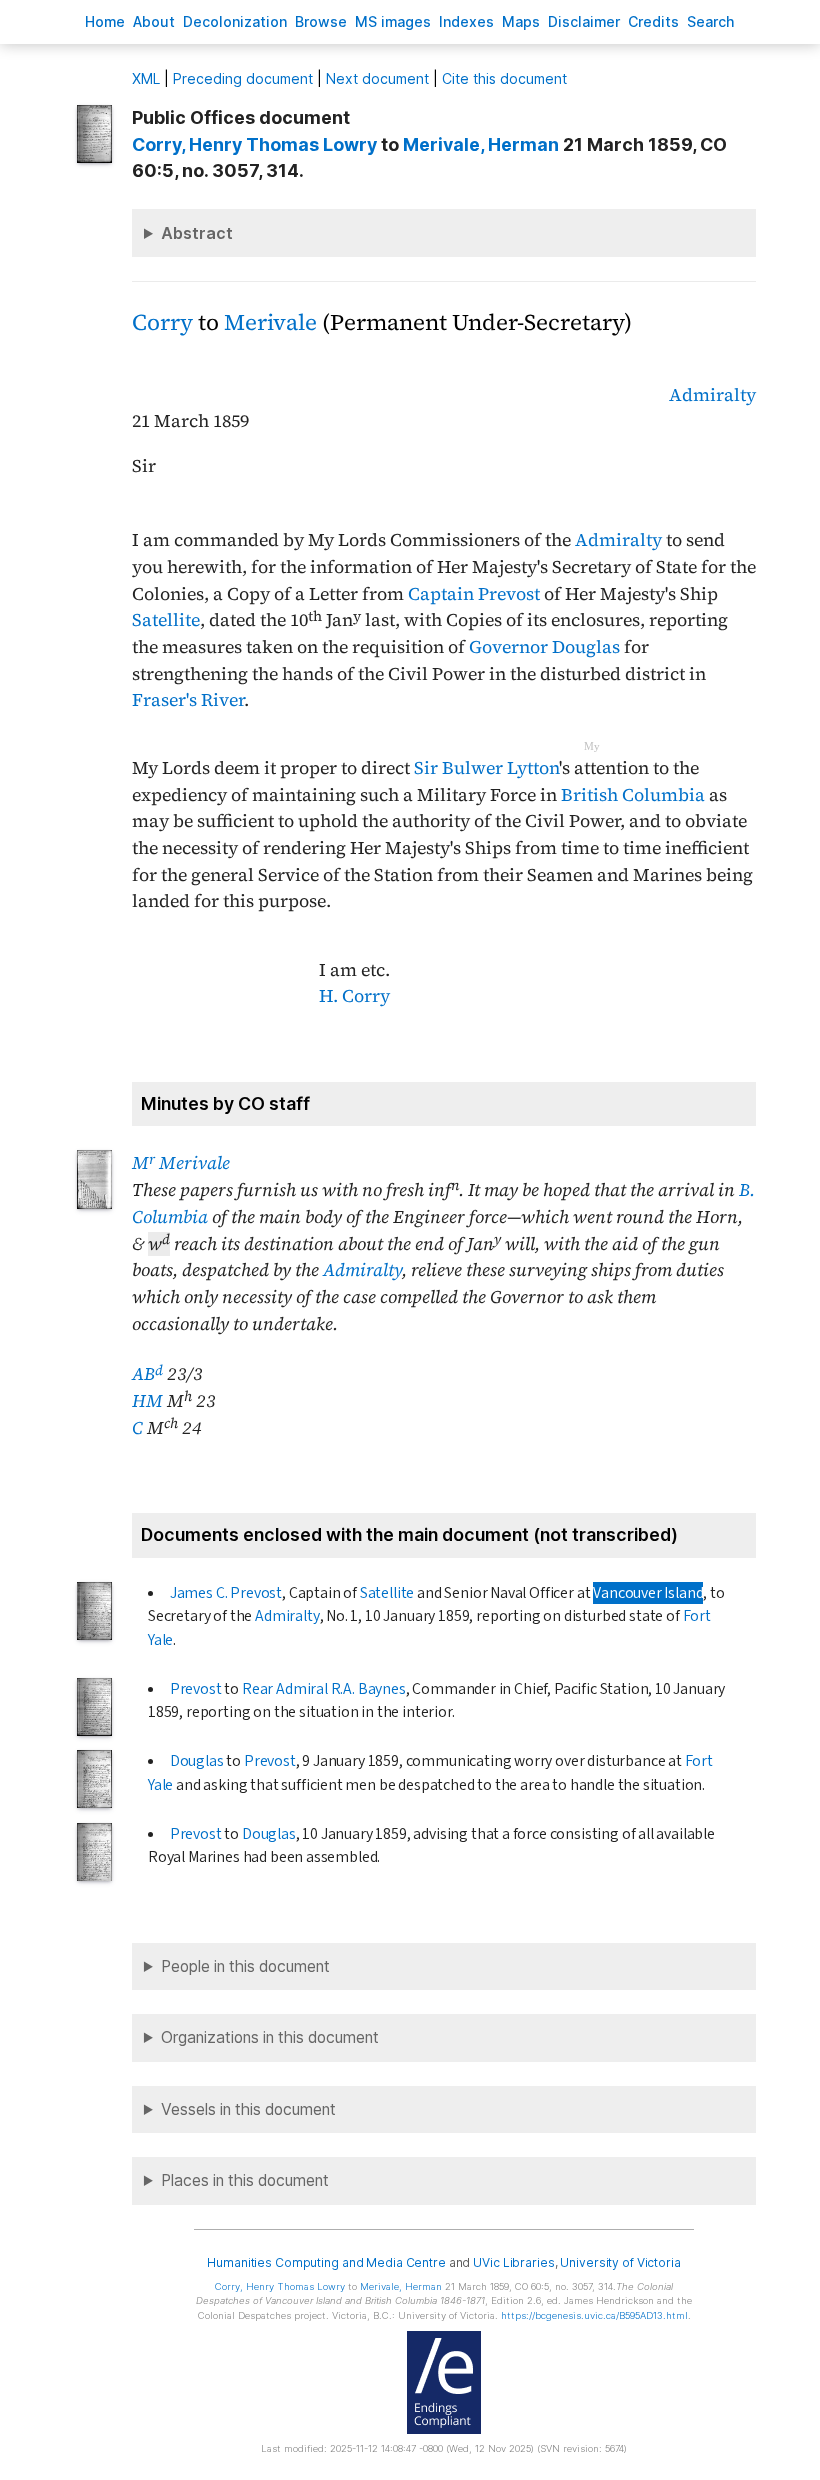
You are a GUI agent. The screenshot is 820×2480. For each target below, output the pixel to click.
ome (105, 21)
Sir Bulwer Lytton (486, 768)
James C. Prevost (226, 1593)
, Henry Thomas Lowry (254, 144)
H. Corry (354, 996)
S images (393, 21)
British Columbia (633, 795)
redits (653, 21)
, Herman (481, 144)
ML (146, 78)
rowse (321, 21)
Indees (466, 21)
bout (154, 21)
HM (147, 1401)
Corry (162, 322)
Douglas (197, 1761)
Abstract (197, 233)
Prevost (196, 1689)
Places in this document (245, 2180)
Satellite (166, 620)
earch (711, 21)
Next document (377, 78)
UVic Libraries (513, 2262)
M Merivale (181, 1163)
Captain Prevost (474, 594)
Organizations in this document (270, 2037)
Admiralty (712, 395)
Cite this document (504, 78)
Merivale (270, 322)
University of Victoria (620, 2262)
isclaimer (584, 21)
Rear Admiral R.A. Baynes (324, 1689)
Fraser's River (188, 700)
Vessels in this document (248, 2109)
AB (147, 1374)
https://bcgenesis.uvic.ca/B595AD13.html (594, 2315)
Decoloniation (235, 21)
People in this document (245, 1966)
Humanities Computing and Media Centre (326, 2262)
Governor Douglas (544, 647)
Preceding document (243, 78)
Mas (521, 21)
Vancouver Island (648, 1593)
